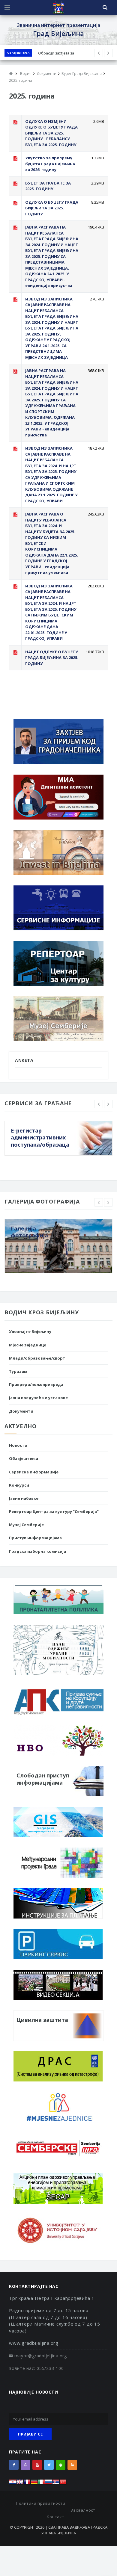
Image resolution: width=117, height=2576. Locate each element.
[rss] (72, 2465)
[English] (20, 2484)
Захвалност (83, 2510)
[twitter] (49, 2465)
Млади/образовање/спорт (37, 1358)
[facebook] (14, 2465)
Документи (21, 1411)
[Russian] (49, 2484)
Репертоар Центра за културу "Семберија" (54, 1511)
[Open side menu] (7, 7)
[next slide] (108, 1104)
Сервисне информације (34, 1472)
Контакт (55, 2517)
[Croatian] (13, 2484)
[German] (34, 2484)
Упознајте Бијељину (30, 1331)
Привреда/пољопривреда (36, 1384)
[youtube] (37, 2465)
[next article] (99, 53)
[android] (61, 2465)
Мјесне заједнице (28, 1345)
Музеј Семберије (26, 1525)
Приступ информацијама (35, 1538)
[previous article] (108, 53)
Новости (18, 1445)
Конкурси (19, 1485)
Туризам (18, 1371)
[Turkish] (63, 2484)
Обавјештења (18, 53)
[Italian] (41, 2484)
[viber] (25, 2465)
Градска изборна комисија (37, 1551)
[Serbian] (56, 2484)
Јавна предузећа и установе (38, 1398)
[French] (27, 2484)
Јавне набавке (24, 1498)
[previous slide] (99, 1104)
